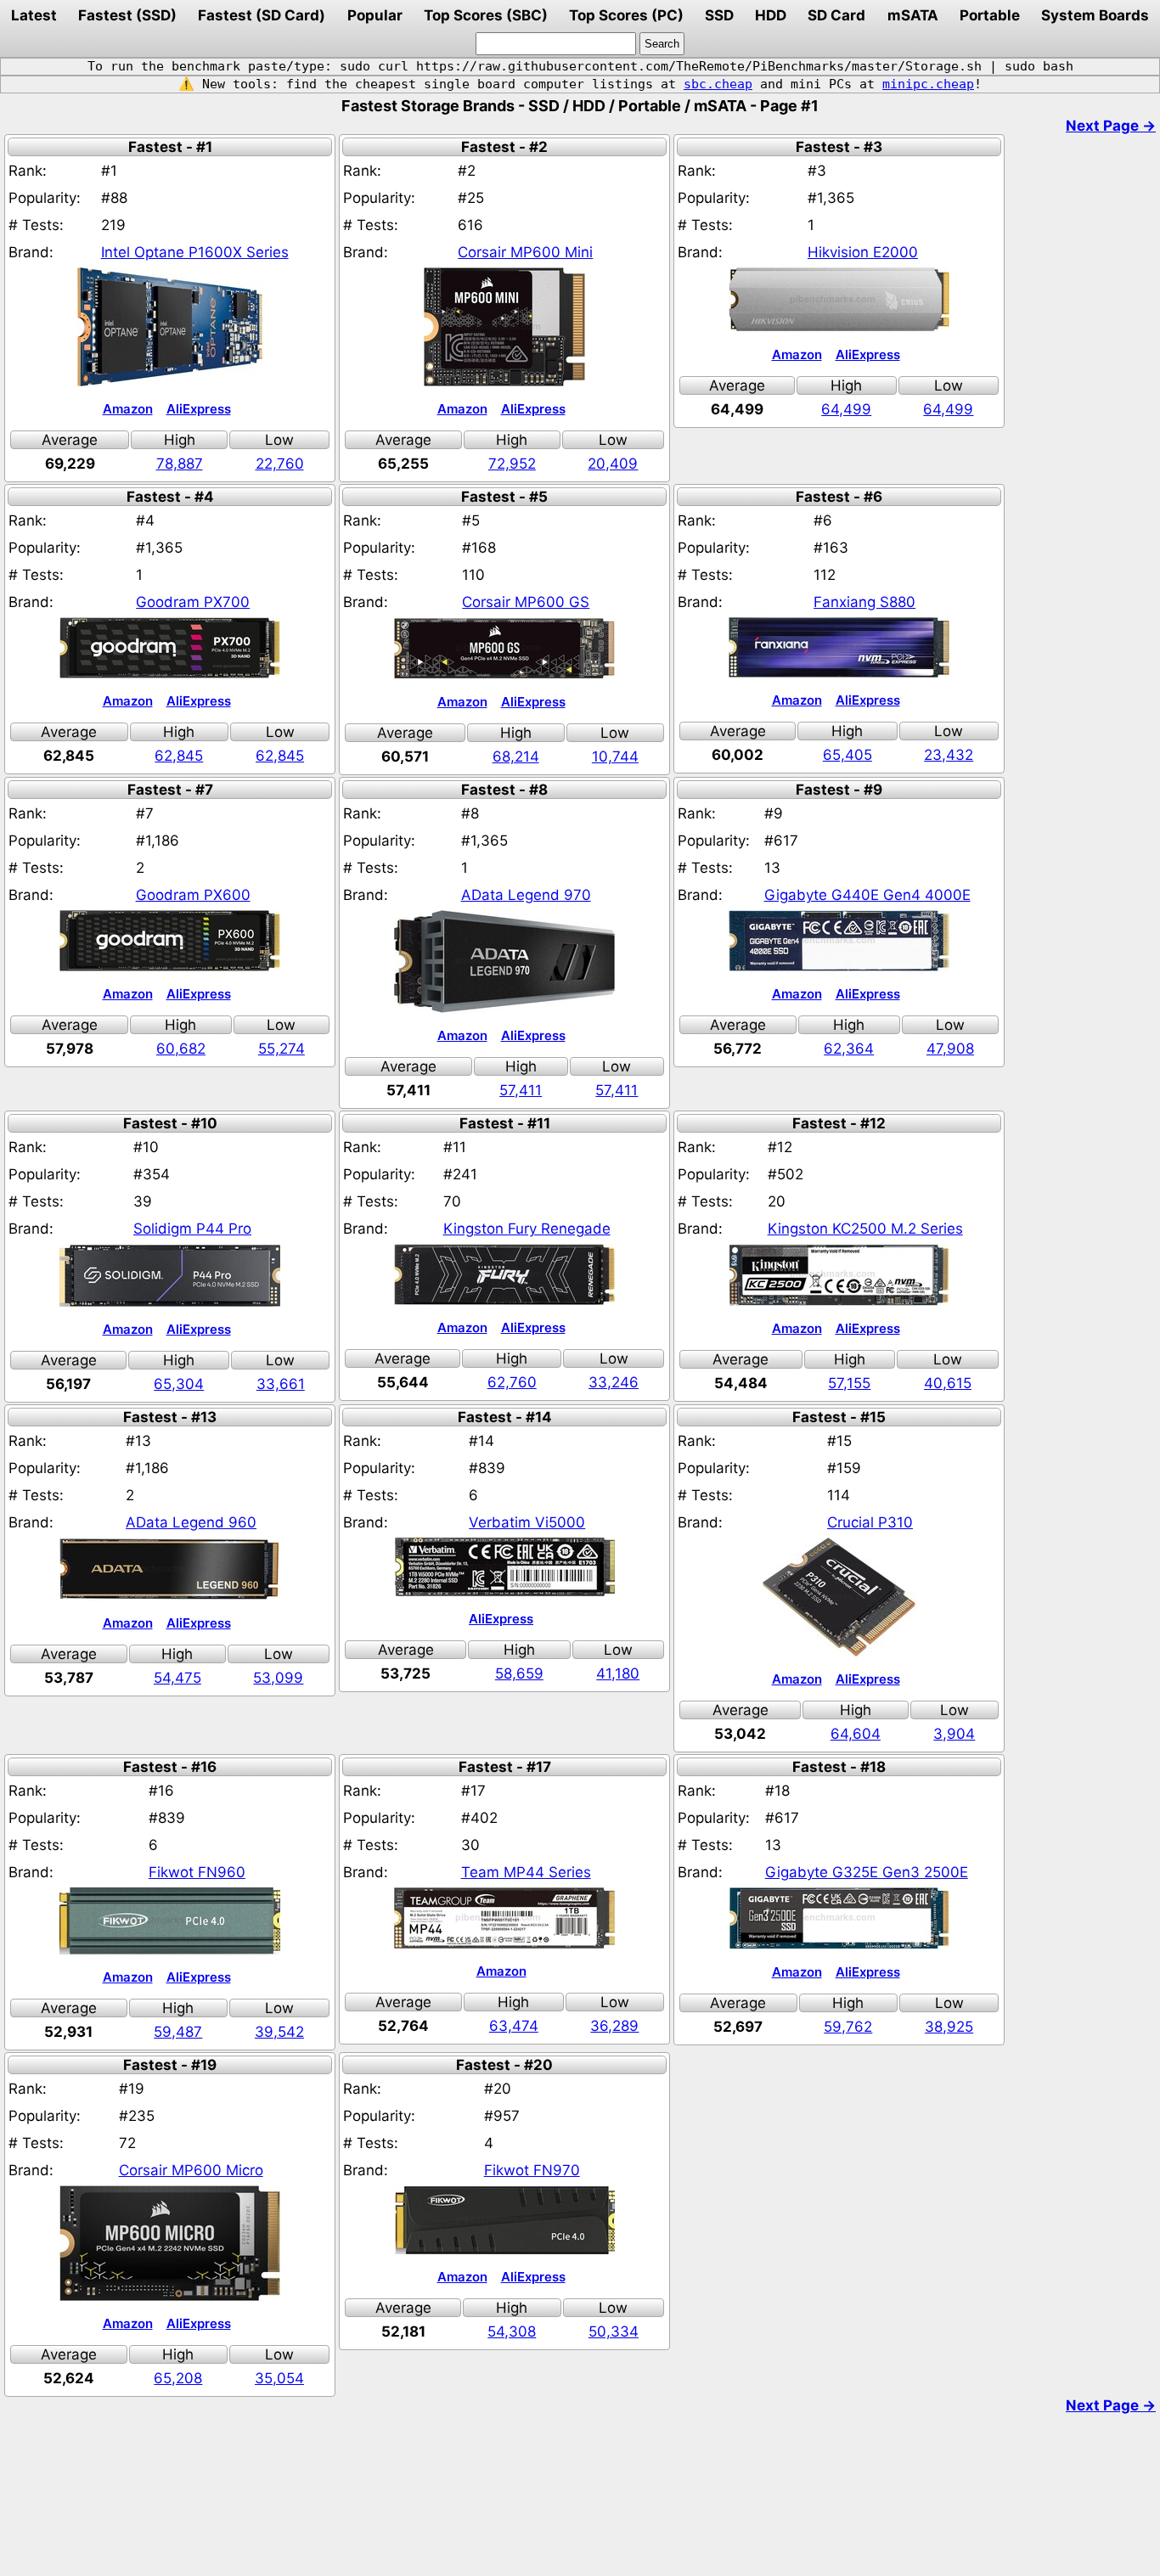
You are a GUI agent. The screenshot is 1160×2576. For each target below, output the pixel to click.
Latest (34, 15)
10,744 (615, 756)
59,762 (848, 2027)
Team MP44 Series (526, 1872)
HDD (771, 15)
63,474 (514, 2026)
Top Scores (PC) (626, 15)
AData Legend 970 (526, 895)
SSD (719, 15)
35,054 (279, 2378)
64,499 (846, 409)
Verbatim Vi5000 (527, 1522)
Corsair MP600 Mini (525, 252)
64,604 (856, 1734)
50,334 (614, 2331)
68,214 (516, 756)
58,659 (519, 1673)
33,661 (281, 1384)
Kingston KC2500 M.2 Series (865, 1229)
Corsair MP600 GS (526, 602)
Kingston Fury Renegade (527, 1229)
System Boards (1095, 15)
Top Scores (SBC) (486, 15)
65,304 (179, 1384)
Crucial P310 (870, 1522)
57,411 (521, 1090)
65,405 (847, 755)
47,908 (950, 1049)
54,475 (177, 1678)
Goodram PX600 (193, 895)
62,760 (512, 1382)
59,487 (178, 2032)
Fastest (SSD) (127, 15)
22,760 (280, 464)
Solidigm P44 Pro (192, 1229)
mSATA (913, 15)
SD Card (836, 15)
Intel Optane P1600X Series (195, 252)
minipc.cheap (928, 84)
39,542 (279, 2032)
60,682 (181, 1049)
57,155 (849, 1383)
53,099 (278, 1678)
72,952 (512, 464)
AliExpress (199, 409)
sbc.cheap (718, 84)
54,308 (512, 2331)
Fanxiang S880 (864, 602)
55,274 (282, 1049)
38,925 (949, 2027)
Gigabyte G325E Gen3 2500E (867, 1872)
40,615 (948, 1383)
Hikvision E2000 (863, 252)
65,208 (178, 2378)
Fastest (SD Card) (262, 15)
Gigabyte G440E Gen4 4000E (867, 895)
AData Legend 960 (191, 1522)
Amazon (128, 409)
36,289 (614, 2026)
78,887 (180, 464)
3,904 (954, 1734)
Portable (990, 15)
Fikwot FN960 (197, 1872)
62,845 (179, 756)
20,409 (613, 464)
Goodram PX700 (193, 602)
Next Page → (1111, 126)
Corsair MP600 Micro (191, 2170)
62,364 (849, 1049)
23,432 (949, 755)
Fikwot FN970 (532, 2170)
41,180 (618, 1673)
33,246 (614, 1382)
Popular (375, 15)
